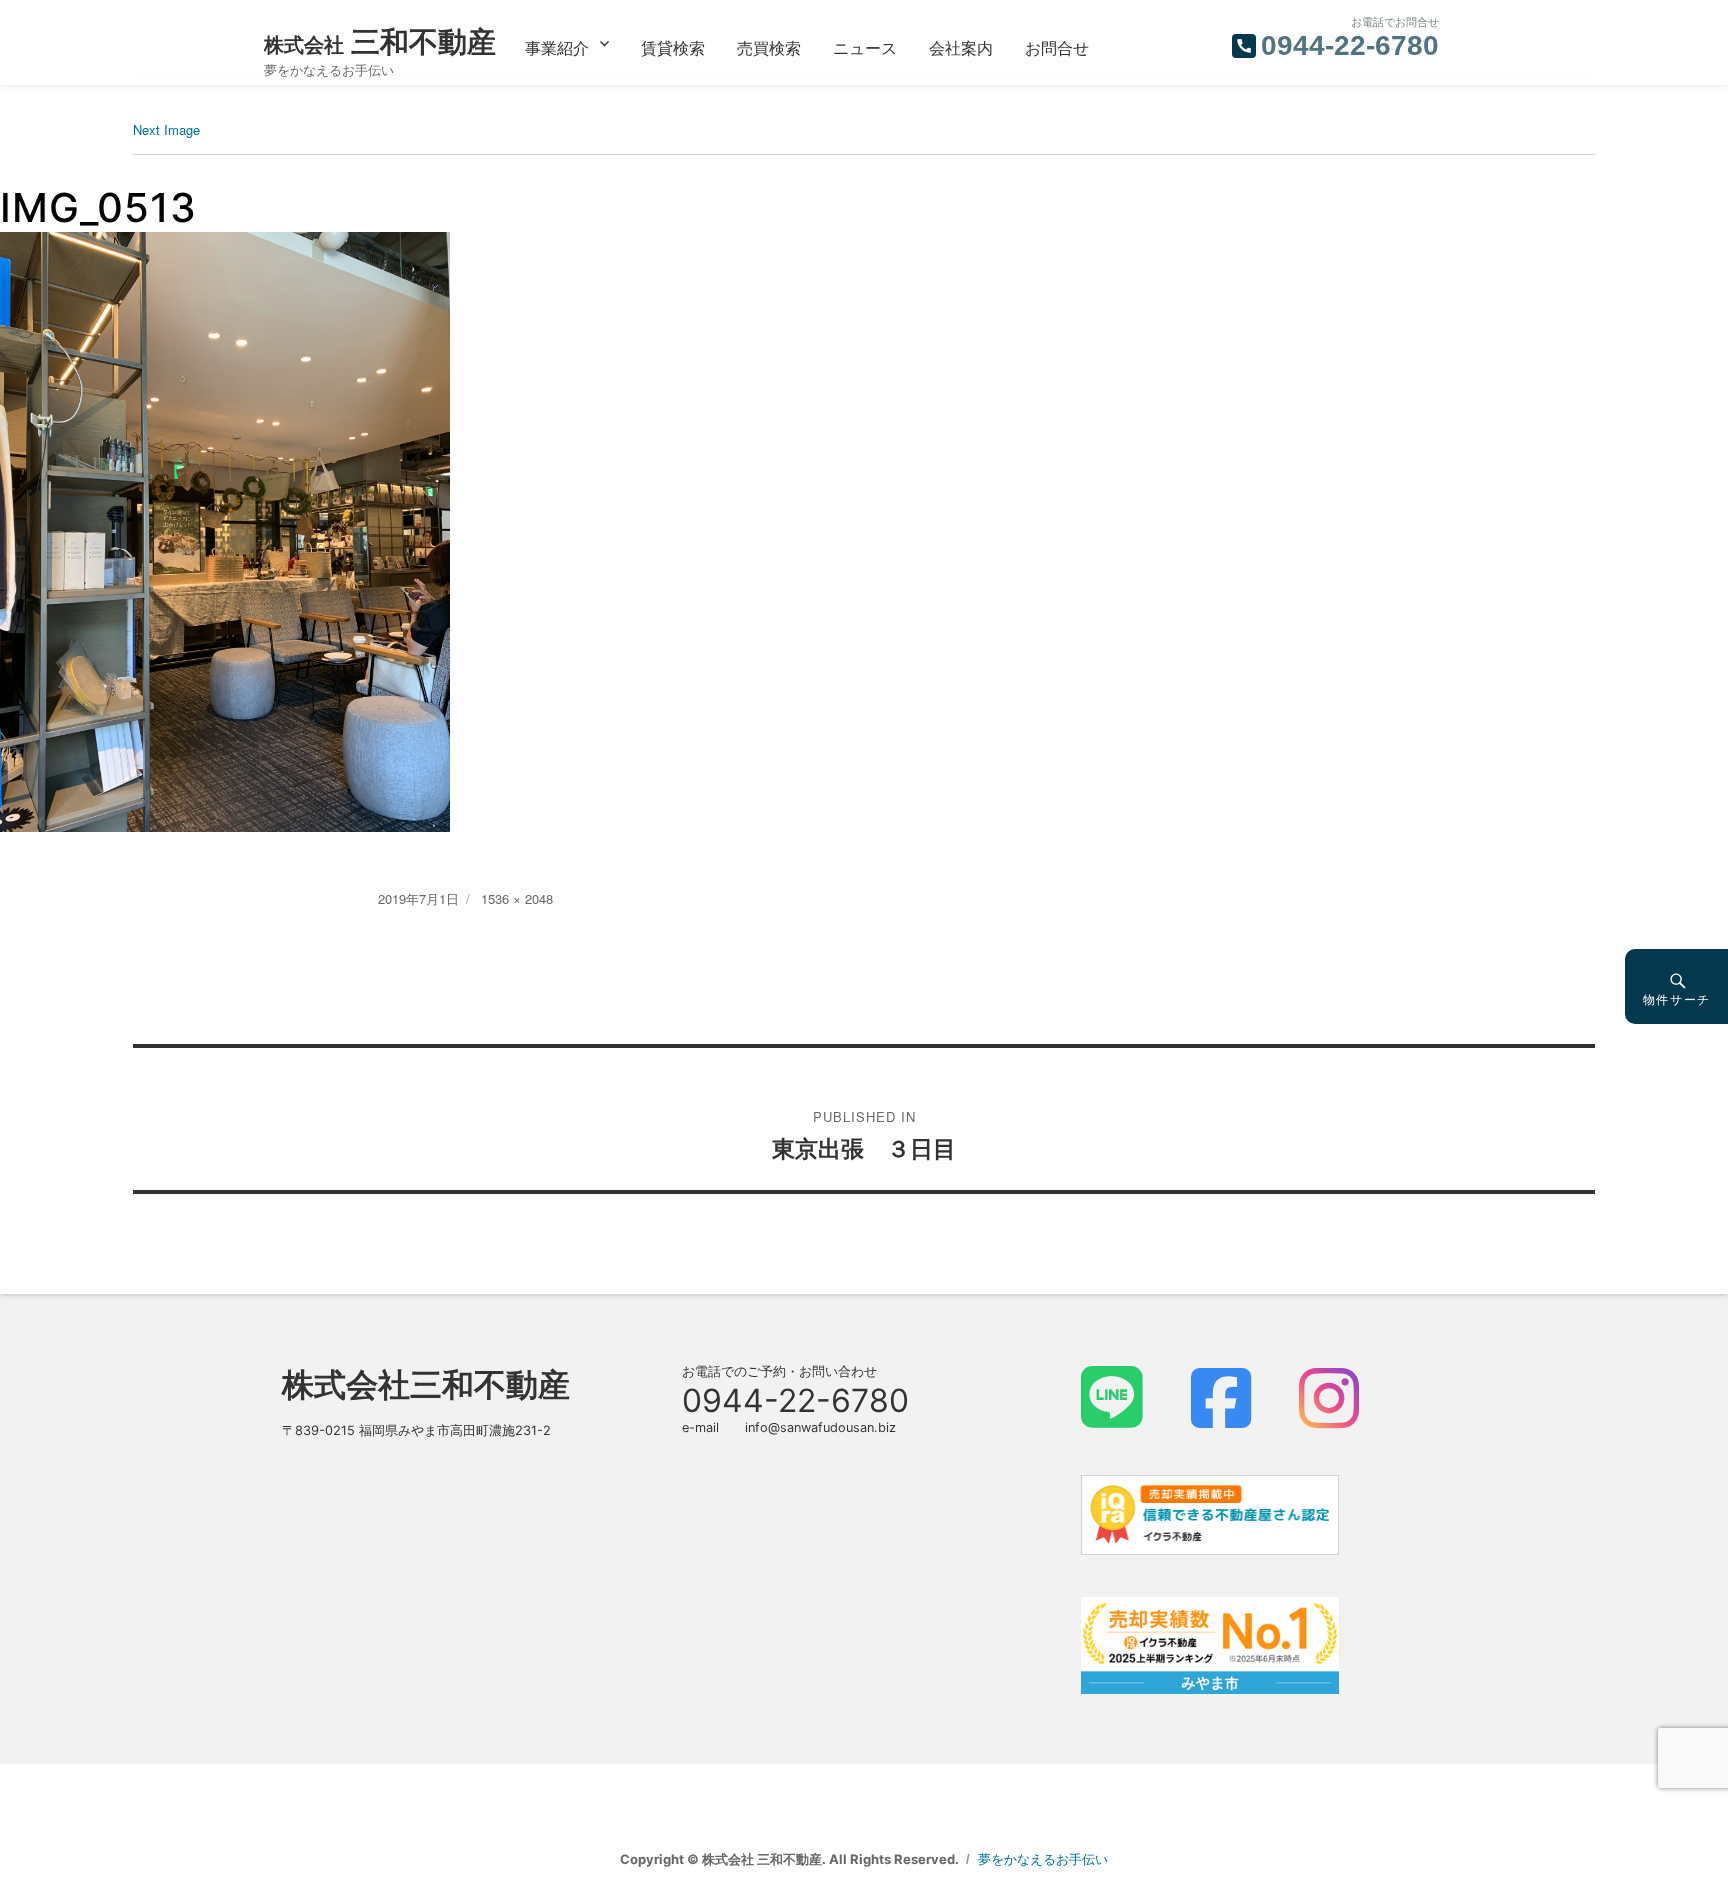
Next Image (166, 129)
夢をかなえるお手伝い (1043, 1859)
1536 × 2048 (517, 898)
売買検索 (769, 47)
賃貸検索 (673, 47)
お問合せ (1057, 47)
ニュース (865, 47)
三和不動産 (380, 41)
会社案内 (961, 47)
